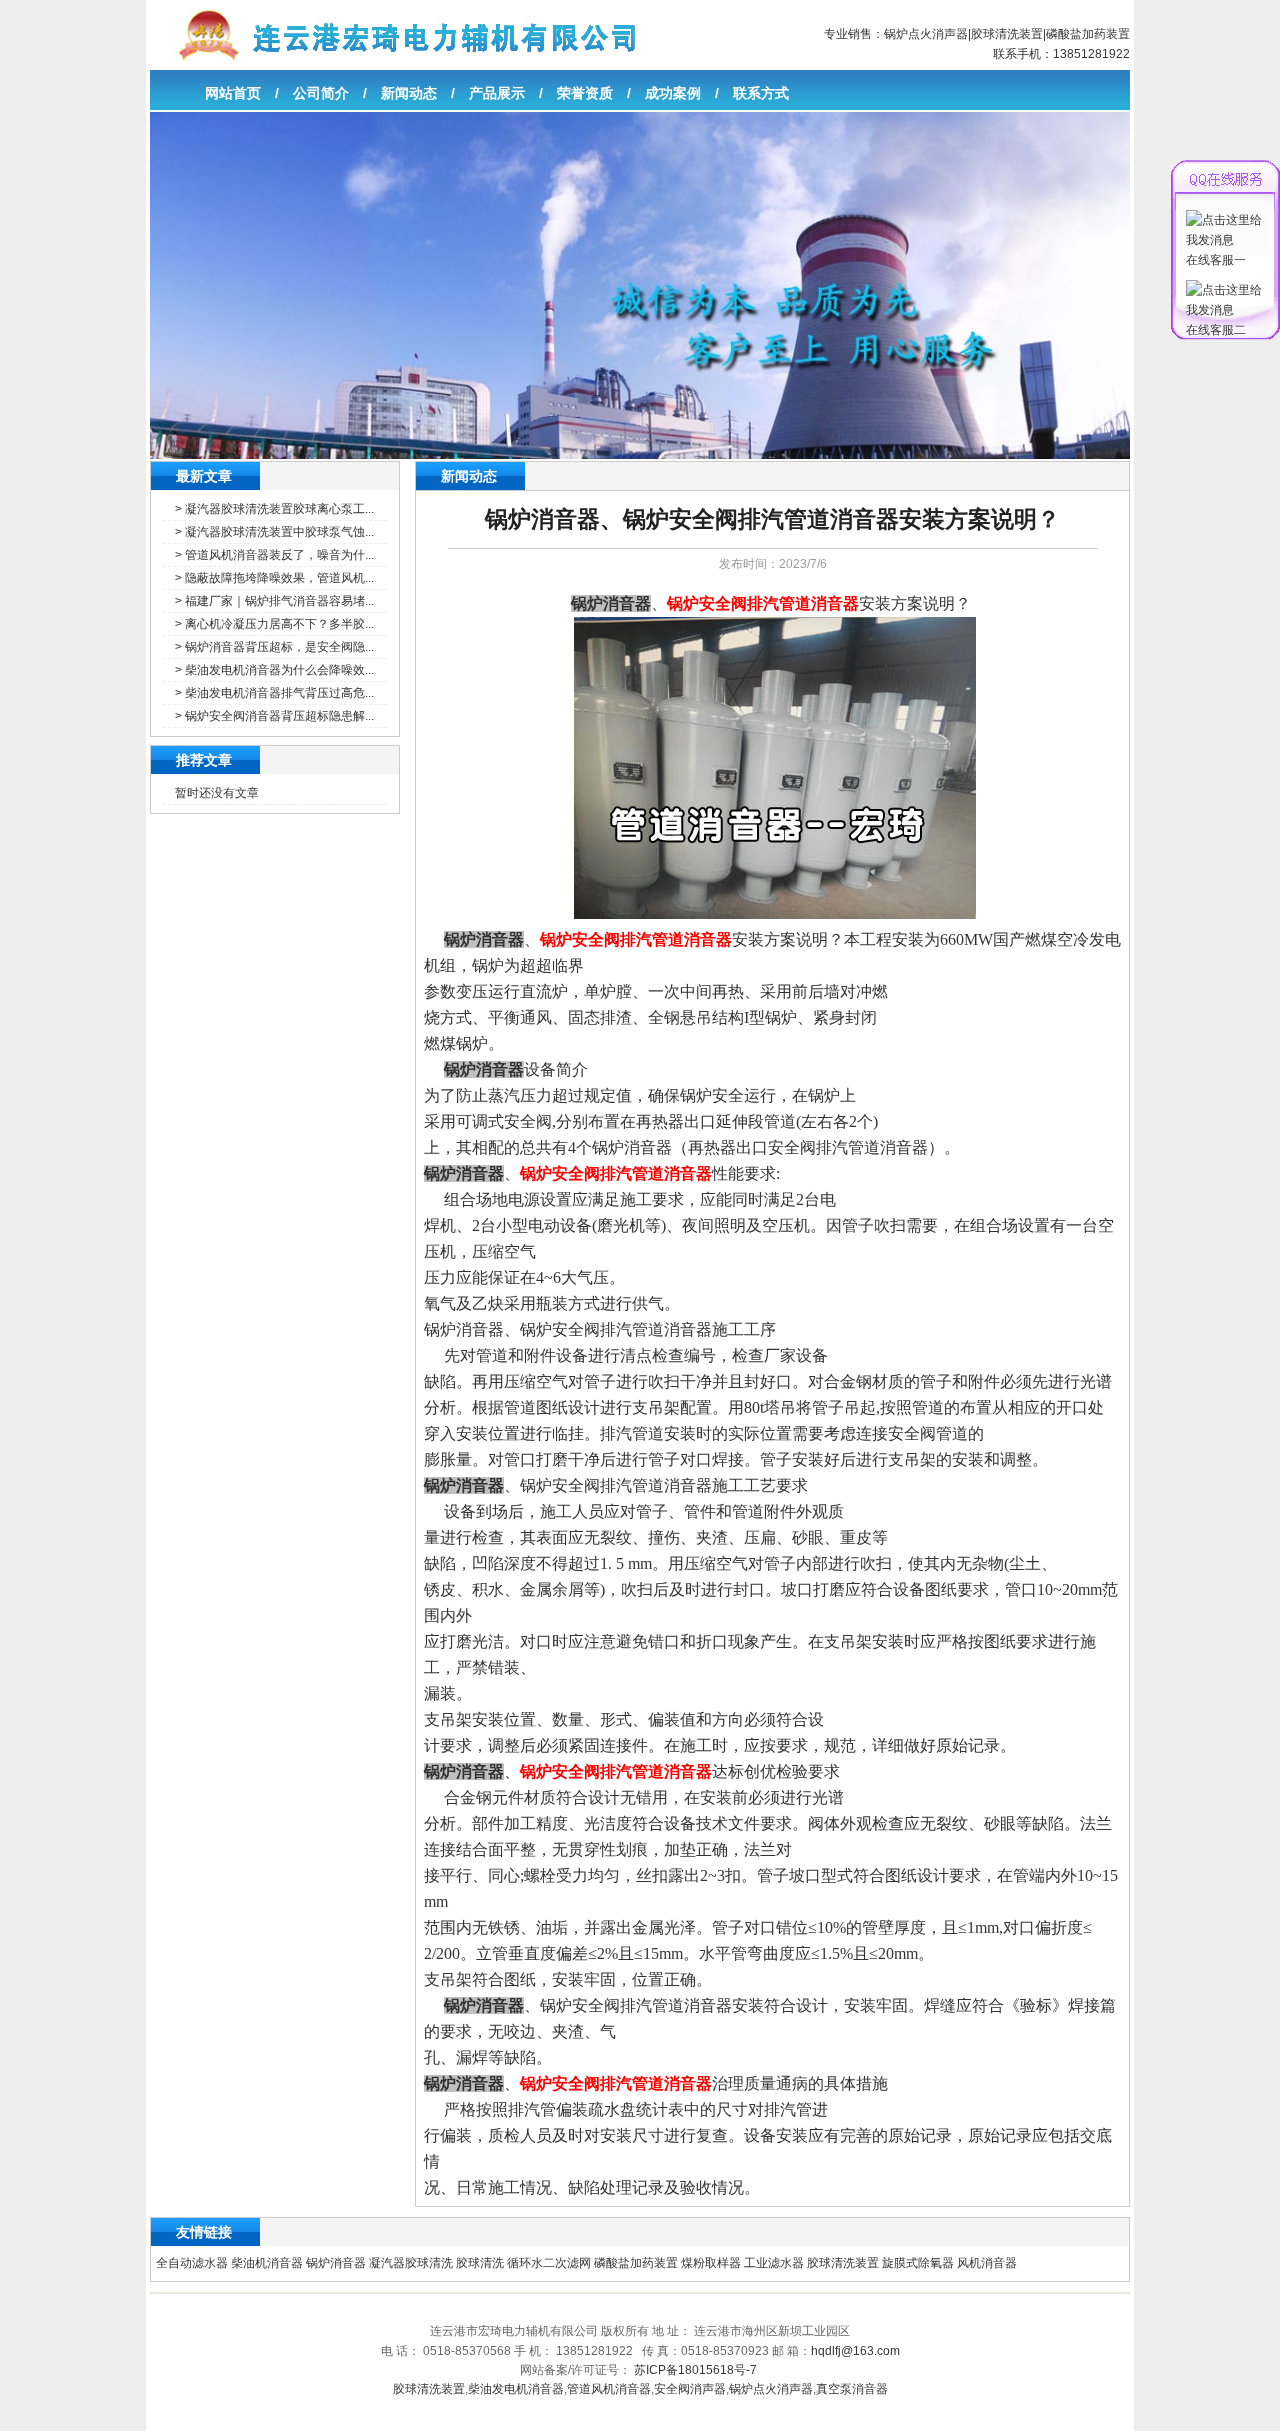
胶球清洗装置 (1007, 34)
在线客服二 (1216, 330)
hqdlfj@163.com (855, 2351)
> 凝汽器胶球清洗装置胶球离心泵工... (274, 509)
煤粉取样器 (711, 2263)
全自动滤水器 (192, 2263)
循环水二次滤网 (549, 2263)
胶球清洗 (480, 2263)
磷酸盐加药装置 (1088, 34)
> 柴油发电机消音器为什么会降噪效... (274, 670)
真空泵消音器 (852, 2389)
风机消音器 (987, 2263)
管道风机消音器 (609, 2389)
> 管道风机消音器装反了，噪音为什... (274, 555)
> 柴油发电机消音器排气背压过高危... (274, 693)
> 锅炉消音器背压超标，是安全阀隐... (274, 647)
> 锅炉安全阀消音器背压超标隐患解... (274, 716)
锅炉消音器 (336, 2263)
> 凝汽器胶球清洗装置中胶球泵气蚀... (274, 532)
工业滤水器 (774, 2263)
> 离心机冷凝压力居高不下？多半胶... (274, 624)
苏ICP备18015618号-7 (695, 2370)
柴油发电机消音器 (516, 2389)
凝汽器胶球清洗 (411, 2263)
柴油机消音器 (267, 2263)
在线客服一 (1216, 260)
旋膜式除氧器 (918, 2263)
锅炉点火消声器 (926, 34)
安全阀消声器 (690, 2389)
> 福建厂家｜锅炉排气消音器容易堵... (274, 601)
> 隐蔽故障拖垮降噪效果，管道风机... (274, 578)
